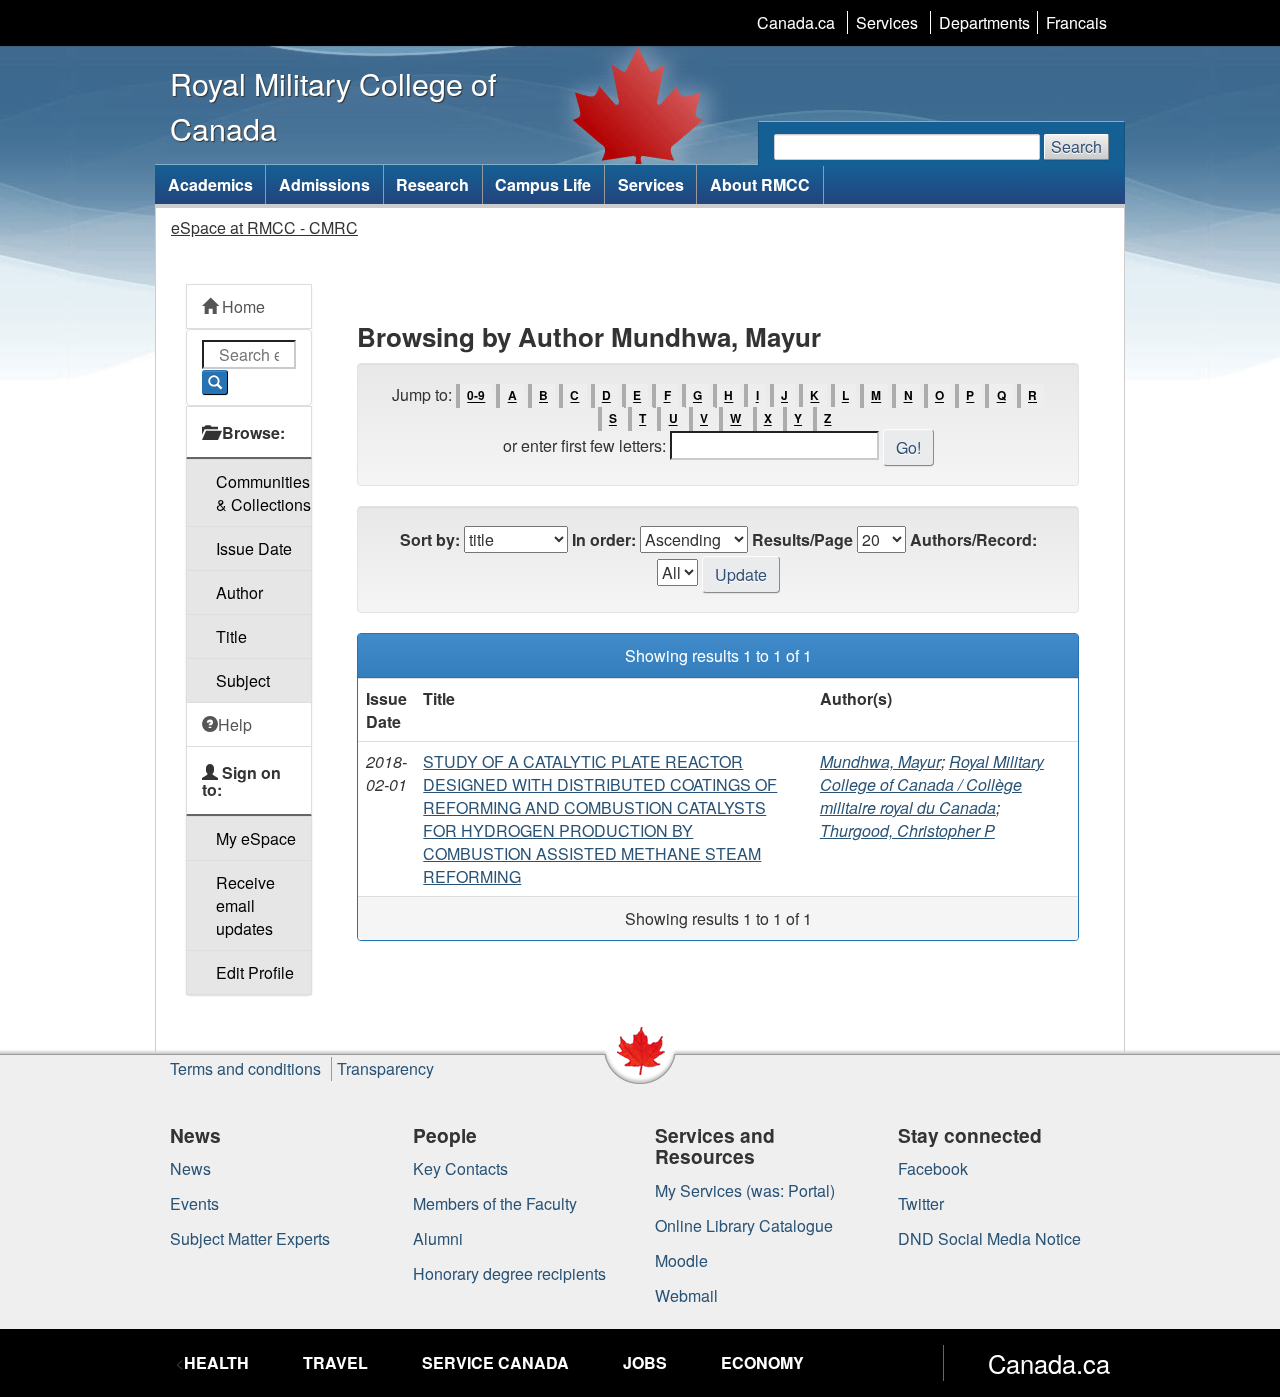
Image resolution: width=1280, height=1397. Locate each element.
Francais (1076, 22)
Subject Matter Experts (250, 1238)
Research (432, 184)
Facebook (933, 1168)
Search (1076, 146)
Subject (243, 680)
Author (239, 592)
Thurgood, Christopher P (907, 830)
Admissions (324, 184)
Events (194, 1203)
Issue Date (254, 548)
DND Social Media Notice (989, 1238)
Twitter (921, 1203)
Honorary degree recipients (509, 1273)
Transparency (385, 1068)
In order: (604, 539)
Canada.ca (796, 22)
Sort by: (430, 539)
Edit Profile (255, 972)
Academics (210, 184)
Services (887, 22)
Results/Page (802, 539)
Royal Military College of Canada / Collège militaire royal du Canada (932, 784)
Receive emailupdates (245, 905)
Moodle (681, 1260)
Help (235, 724)
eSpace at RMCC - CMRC (264, 227)
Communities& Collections (263, 493)
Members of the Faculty (495, 1203)
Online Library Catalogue (744, 1225)
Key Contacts (460, 1168)
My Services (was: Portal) (745, 1190)
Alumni (438, 1238)
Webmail (686, 1295)
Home (241, 306)
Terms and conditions (245, 1068)
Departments (984, 22)
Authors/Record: (973, 539)
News (190, 1168)
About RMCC (760, 184)
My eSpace (256, 838)
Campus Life (543, 184)
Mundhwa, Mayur (880, 761)
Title (231, 636)
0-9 (476, 396)
